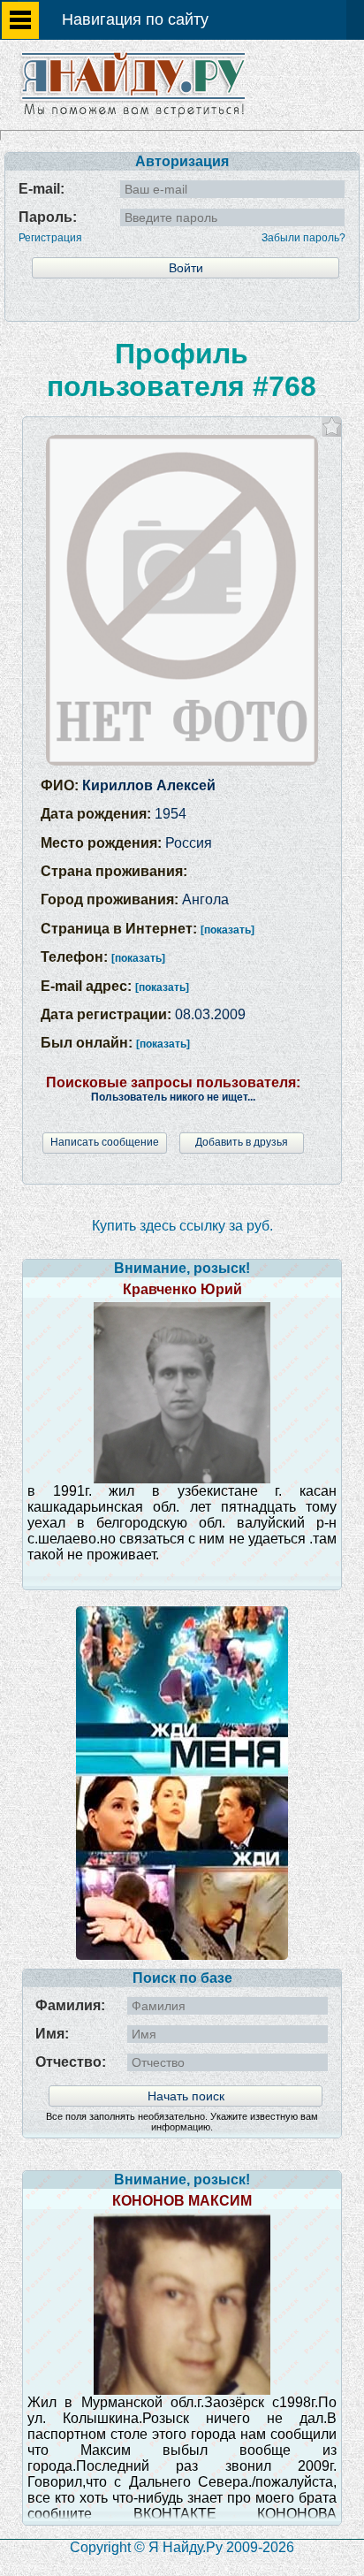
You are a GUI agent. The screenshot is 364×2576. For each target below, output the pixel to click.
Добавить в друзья (242, 1142)
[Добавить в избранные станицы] (332, 427)
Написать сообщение (105, 1142)
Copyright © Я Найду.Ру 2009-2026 (182, 2547)
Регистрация (50, 238)
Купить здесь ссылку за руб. (182, 1226)
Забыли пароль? (303, 238)
